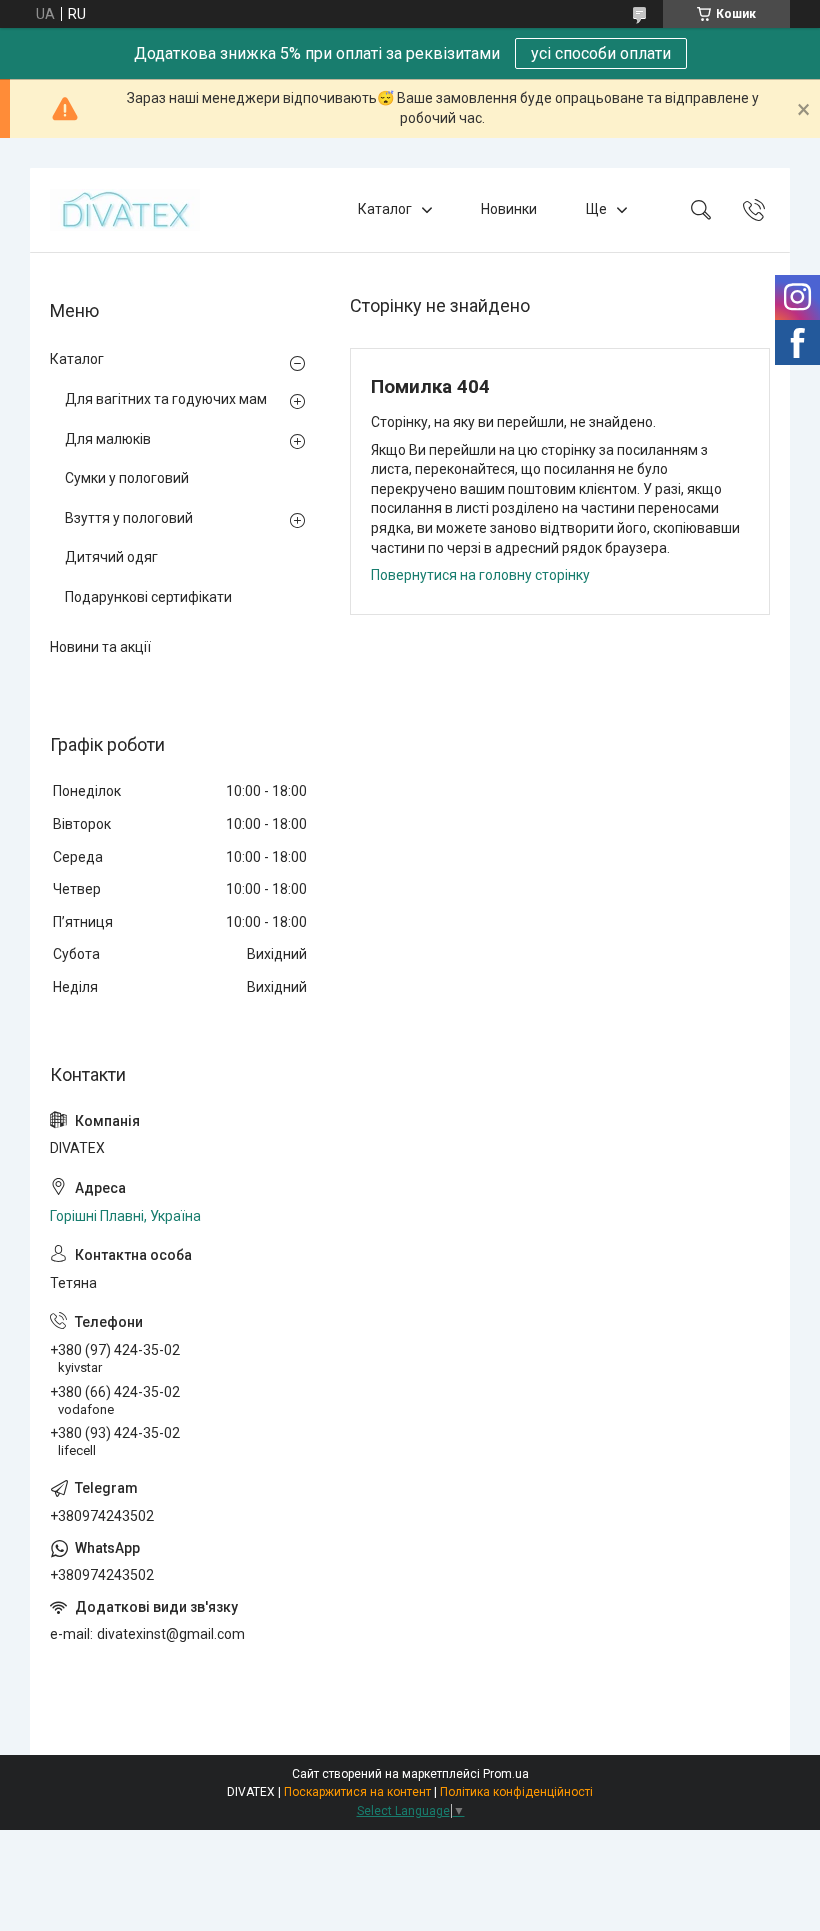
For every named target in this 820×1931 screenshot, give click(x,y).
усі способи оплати (601, 53)
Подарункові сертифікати (148, 597)
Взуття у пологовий (129, 518)
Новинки (509, 209)
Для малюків (108, 439)
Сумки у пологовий (127, 478)
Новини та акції (100, 647)
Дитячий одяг (111, 557)
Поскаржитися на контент (357, 1792)
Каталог (385, 209)
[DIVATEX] (125, 210)
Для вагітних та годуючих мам (166, 399)
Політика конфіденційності (516, 1792)
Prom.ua (506, 1774)
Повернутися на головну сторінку (480, 575)
